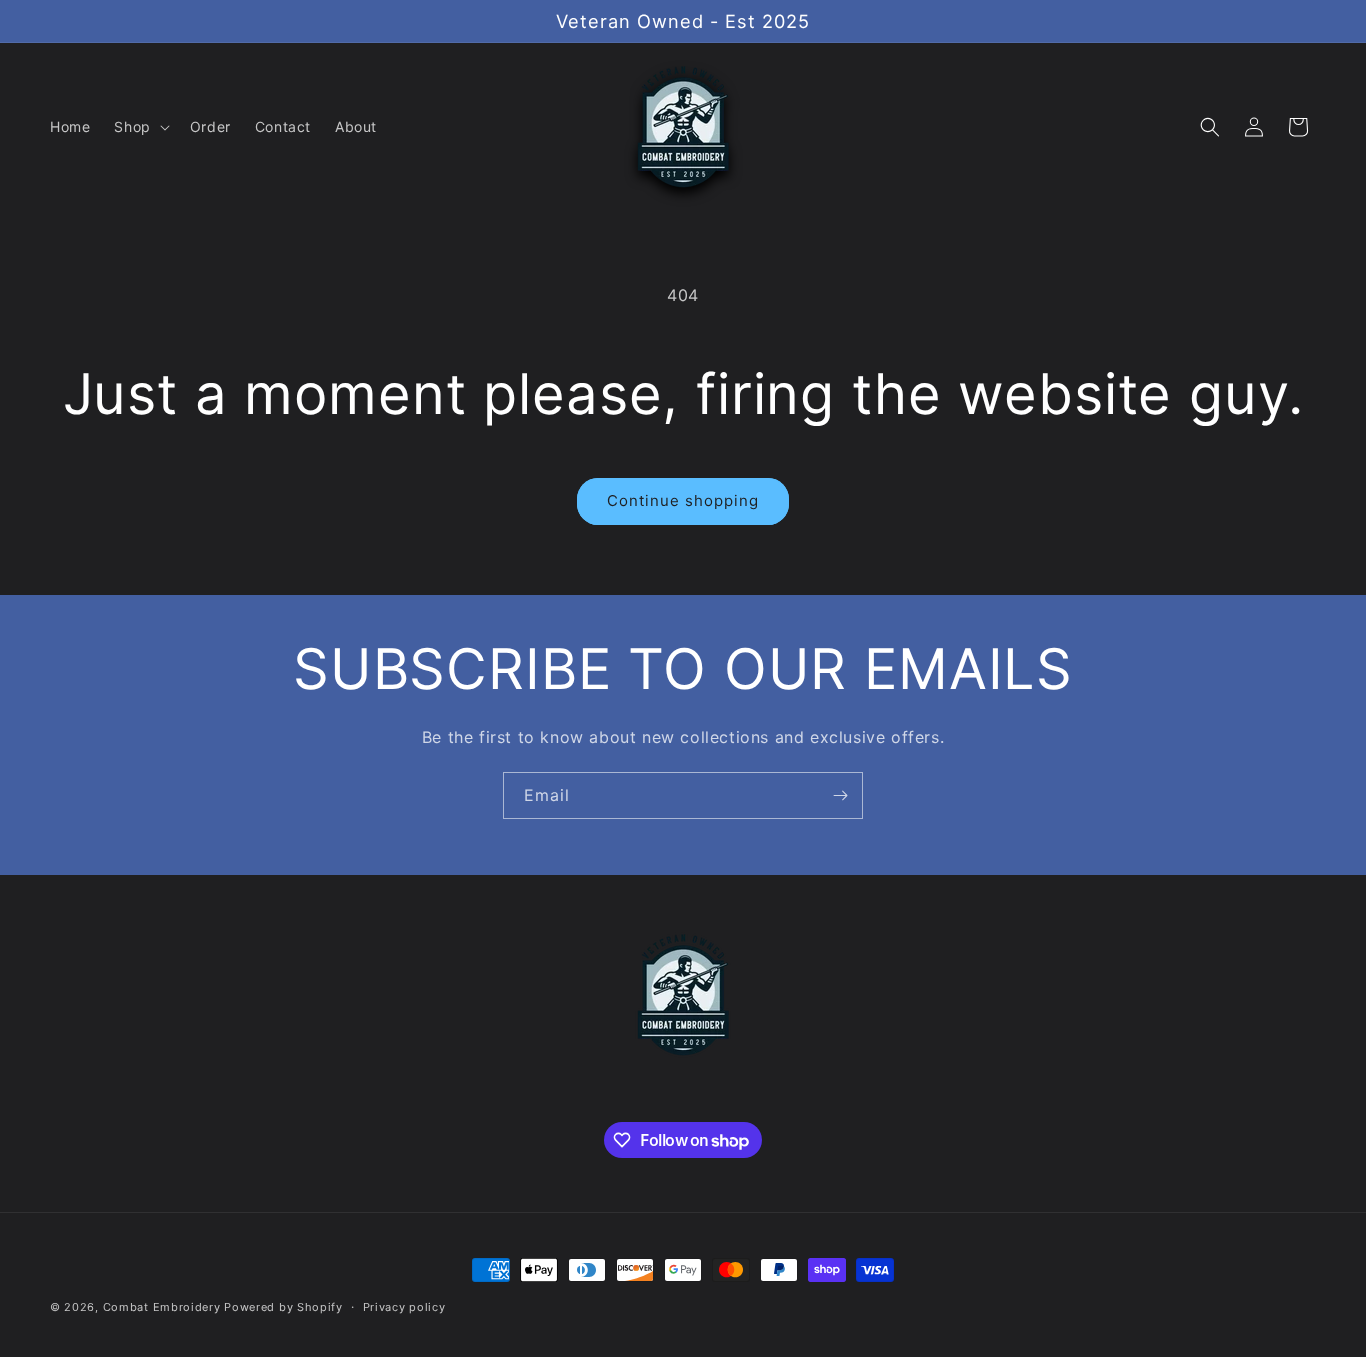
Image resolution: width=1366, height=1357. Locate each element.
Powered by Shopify (283, 1307)
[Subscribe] (840, 795)
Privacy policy (404, 1307)
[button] (139, 127)
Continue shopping (683, 500)
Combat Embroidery (162, 1307)
